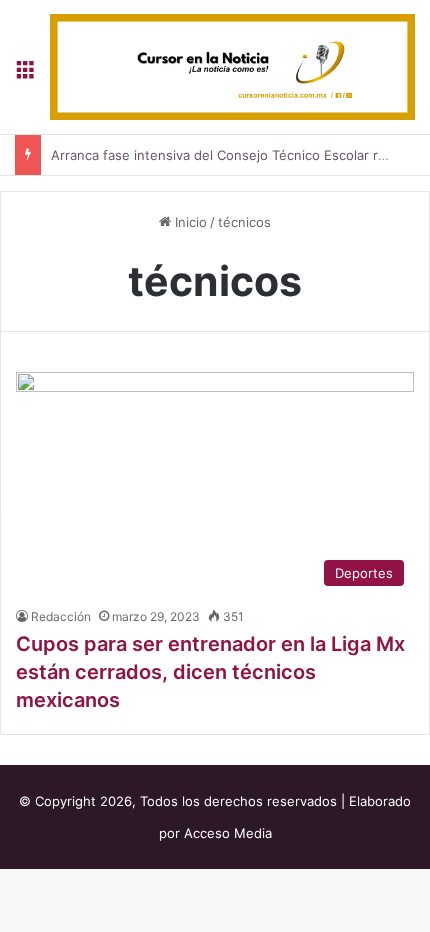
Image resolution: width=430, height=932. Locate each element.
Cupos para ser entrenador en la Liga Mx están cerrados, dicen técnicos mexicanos (210, 672)
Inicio (189, 222)
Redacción (61, 616)
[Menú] (25, 74)
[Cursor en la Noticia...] (232, 67)
